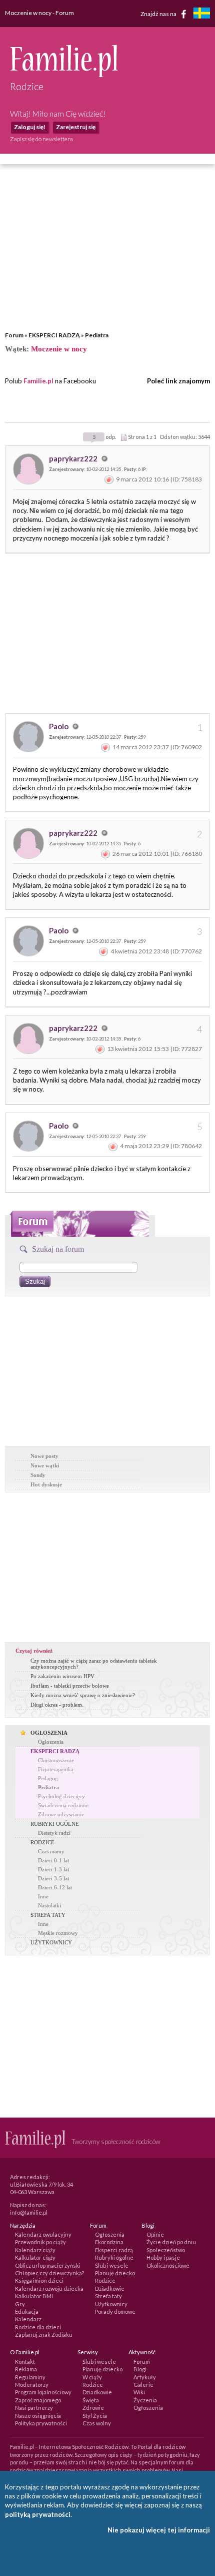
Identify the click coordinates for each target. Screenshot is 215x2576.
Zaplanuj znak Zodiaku (44, 2335)
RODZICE (42, 1842)
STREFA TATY (48, 1915)
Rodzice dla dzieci (38, 2327)
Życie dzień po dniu (171, 2242)
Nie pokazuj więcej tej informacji (159, 2530)
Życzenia (145, 2400)
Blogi (140, 2369)
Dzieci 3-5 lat (53, 1878)
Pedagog (48, 1778)
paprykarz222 (74, 458)
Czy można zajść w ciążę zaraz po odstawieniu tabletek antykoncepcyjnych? (94, 1664)
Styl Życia (95, 2416)
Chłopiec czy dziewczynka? (49, 2273)
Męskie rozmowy (58, 1933)
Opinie (155, 2234)
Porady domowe (115, 2311)
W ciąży (92, 2377)
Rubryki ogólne (114, 2257)
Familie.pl (38, 381)
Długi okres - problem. (57, 1705)
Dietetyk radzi (54, 1833)
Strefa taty (108, 2296)
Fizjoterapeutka (56, 1769)
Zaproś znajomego (38, 2400)
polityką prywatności (38, 2514)
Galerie (143, 2385)
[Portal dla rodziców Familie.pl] (64, 75)
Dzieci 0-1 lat (53, 1860)
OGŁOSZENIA (49, 1733)
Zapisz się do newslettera (41, 139)
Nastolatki (49, 1905)
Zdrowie (93, 2408)
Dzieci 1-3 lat (53, 1869)
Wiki (139, 2392)
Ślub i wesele (112, 2265)
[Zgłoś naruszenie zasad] (109, 479)
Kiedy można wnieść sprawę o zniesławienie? (83, 1695)
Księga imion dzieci (39, 2280)
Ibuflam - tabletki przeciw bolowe (70, 1686)
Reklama (26, 2369)
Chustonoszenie (56, 1760)
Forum (14, 335)
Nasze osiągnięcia (38, 2416)
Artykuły (145, 2377)
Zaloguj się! (30, 127)
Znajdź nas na (159, 13)
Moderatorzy (32, 2385)
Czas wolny (97, 2423)
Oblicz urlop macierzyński (48, 2265)
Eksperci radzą (114, 2250)
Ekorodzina (109, 2242)
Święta (91, 2400)
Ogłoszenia (51, 1742)
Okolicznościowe (168, 2265)
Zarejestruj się (76, 127)
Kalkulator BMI (34, 2296)
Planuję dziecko (115, 2273)
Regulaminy (30, 2377)
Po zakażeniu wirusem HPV (62, 1676)
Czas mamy (51, 1851)
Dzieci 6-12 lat (55, 1887)
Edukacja (27, 2311)
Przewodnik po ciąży (40, 2242)
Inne (43, 1896)
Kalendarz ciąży (35, 2250)
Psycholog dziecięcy (61, 1796)
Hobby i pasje (163, 2257)
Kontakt (25, 2362)
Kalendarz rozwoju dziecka (49, 2288)
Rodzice (105, 2280)
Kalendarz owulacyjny (43, 2234)
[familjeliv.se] (201, 14)
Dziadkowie (110, 2288)
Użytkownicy (111, 2304)
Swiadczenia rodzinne (63, 1805)
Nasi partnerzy (34, 2408)
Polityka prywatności (41, 2423)
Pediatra (97, 335)
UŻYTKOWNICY (51, 1942)
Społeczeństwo (166, 2250)
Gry (20, 2304)
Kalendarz (28, 2319)
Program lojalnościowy (43, 2392)
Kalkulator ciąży (35, 2257)
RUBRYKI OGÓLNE (55, 1824)
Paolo (59, 726)
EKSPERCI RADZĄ (54, 335)
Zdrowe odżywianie (61, 1814)
